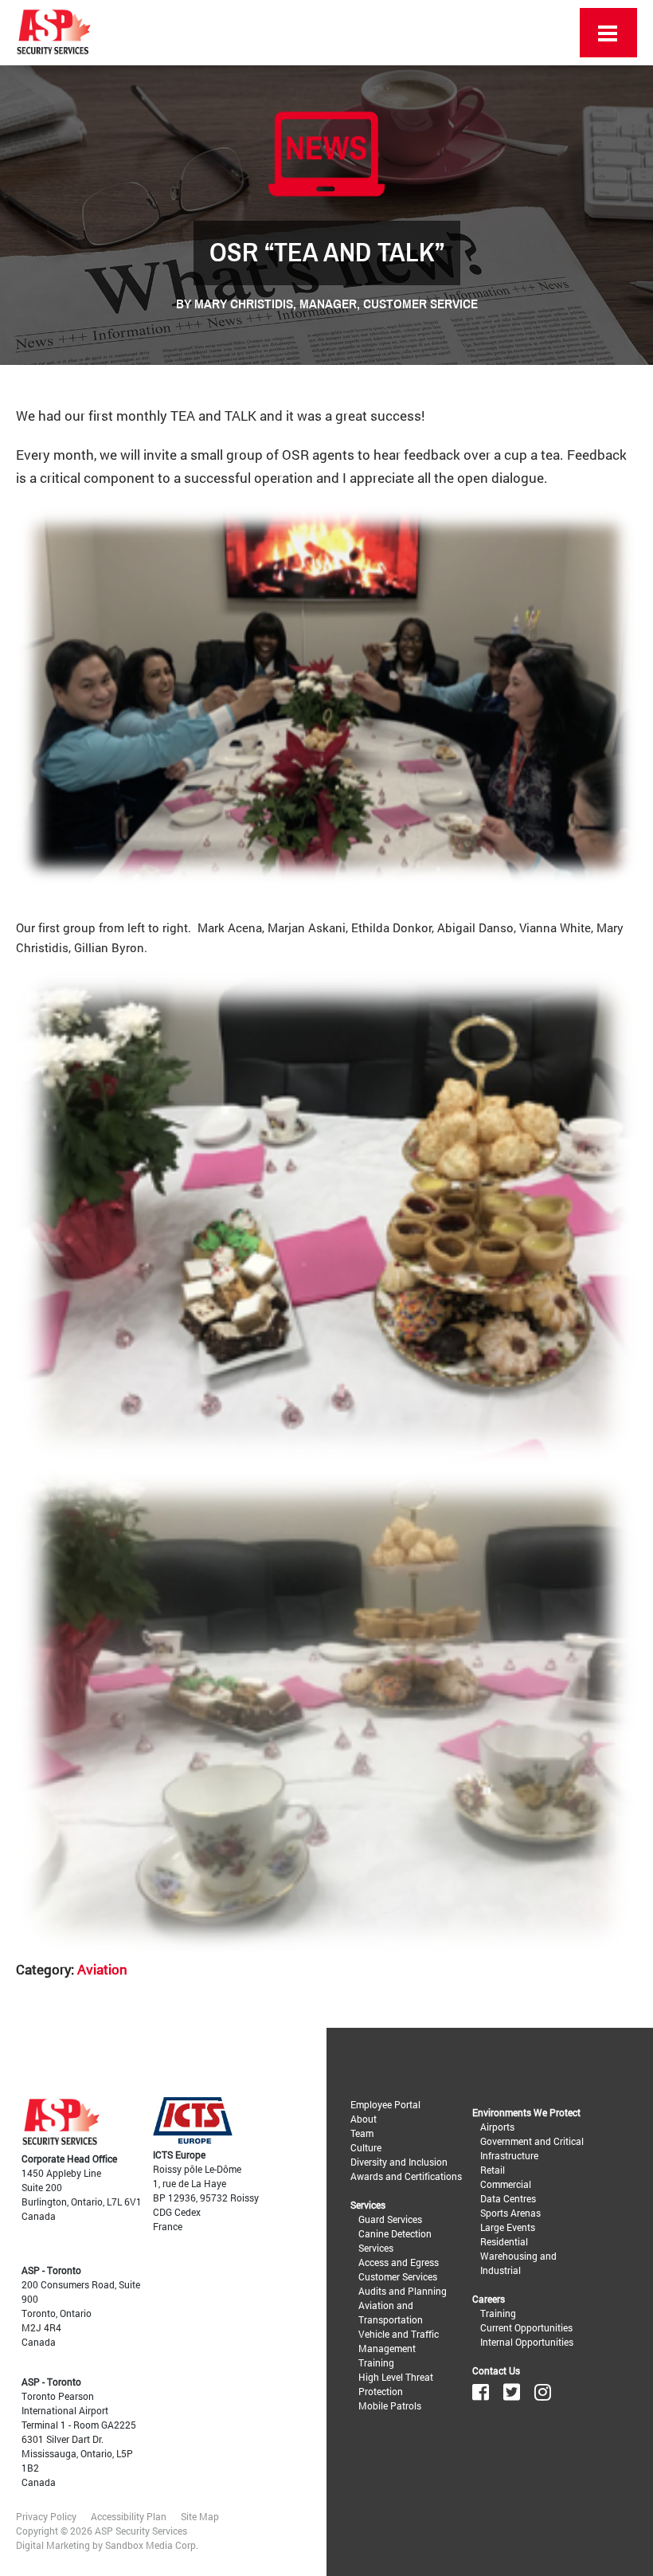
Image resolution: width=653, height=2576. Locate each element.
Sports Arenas (510, 2213)
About (364, 2119)
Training (376, 2362)
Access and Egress (399, 2262)
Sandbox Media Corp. (152, 2545)
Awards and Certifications (406, 2176)
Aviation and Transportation (391, 2312)
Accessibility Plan (129, 2516)
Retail (493, 2170)
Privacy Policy (46, 2516)
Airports (497, 2127)
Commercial (506, 2184)
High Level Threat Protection (396, 2384)
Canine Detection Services (395, 2241)
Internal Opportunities (527, 2342)
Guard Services (390, 2219)
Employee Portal (385, 2104)
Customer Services (398, 2276)
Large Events (508, 2227)
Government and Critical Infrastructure (532, 2148)
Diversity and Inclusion (399, 2162)
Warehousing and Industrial (518, 2263)
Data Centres (508, 2198)
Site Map (200, 2516)
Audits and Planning (403, 2291)
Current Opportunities (526, 2327)
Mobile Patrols (390, 2405)
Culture (366, 2147)
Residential (504, 2241)
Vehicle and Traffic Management (399, 2341)
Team (362, 2133)
